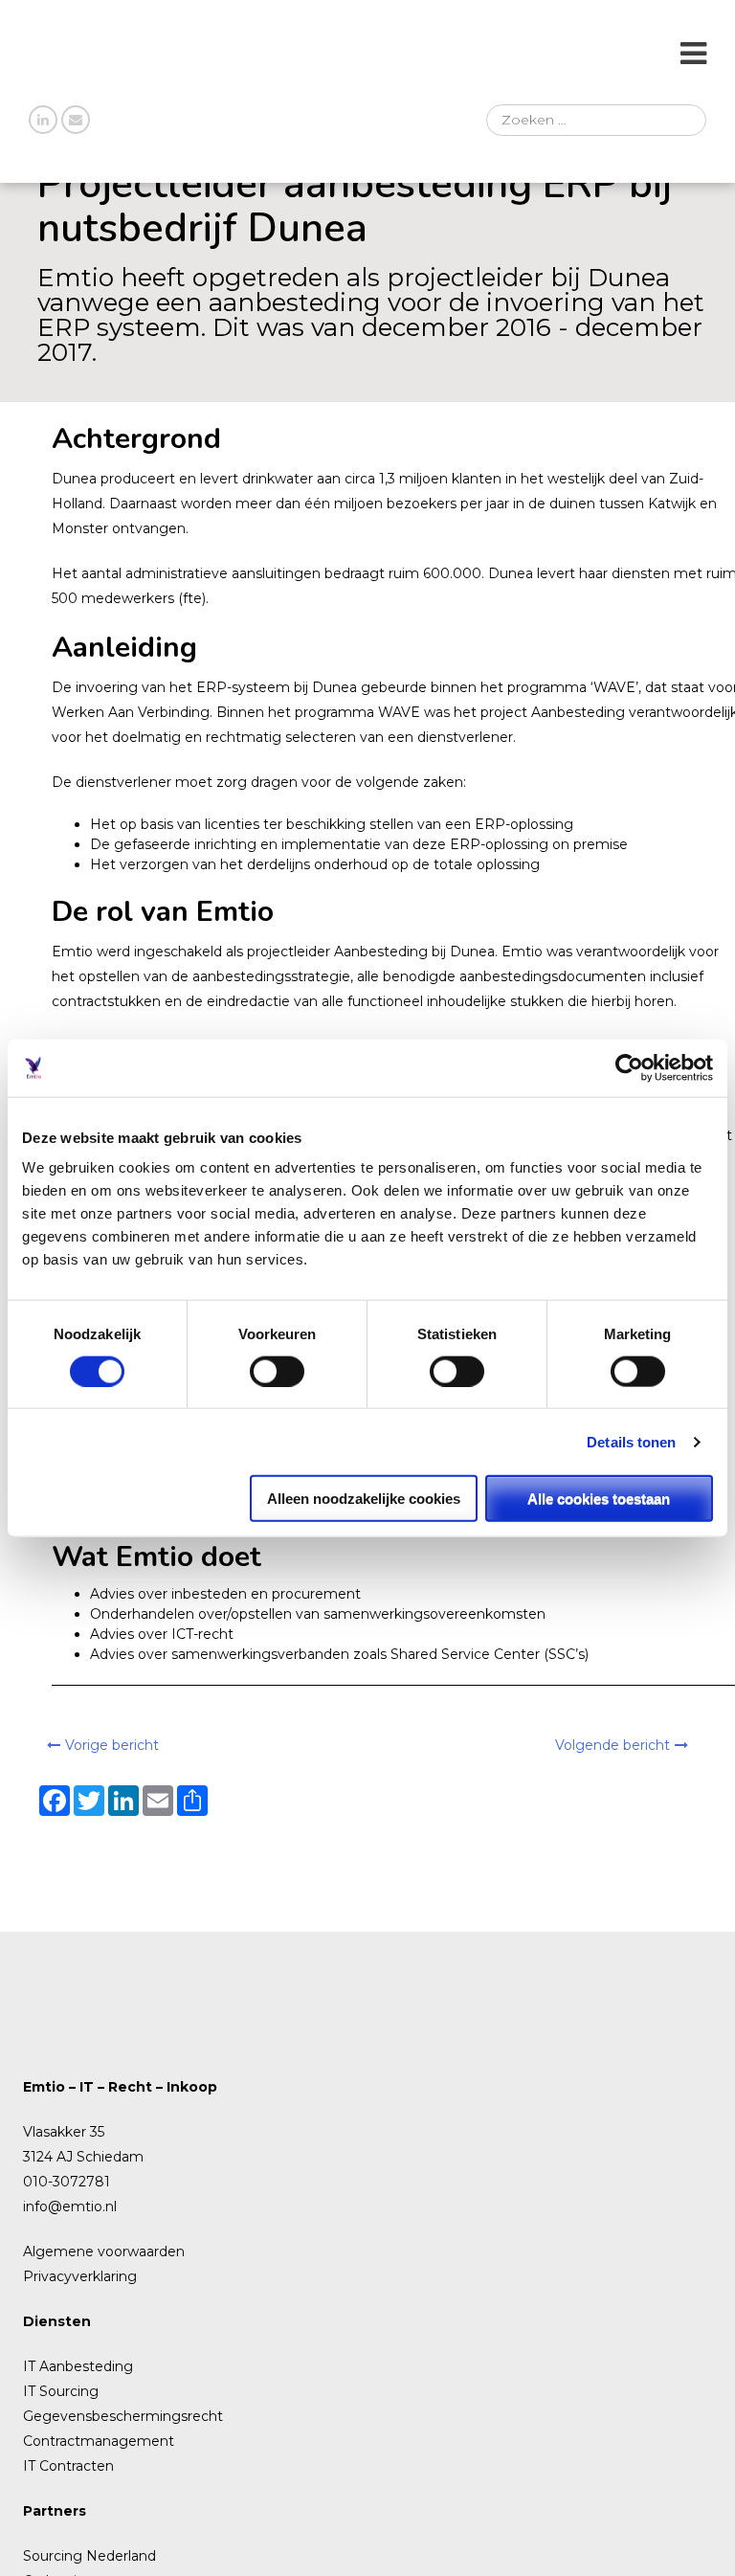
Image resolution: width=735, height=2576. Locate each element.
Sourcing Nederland (89, 2556)
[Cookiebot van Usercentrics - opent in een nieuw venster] (629, 1067)
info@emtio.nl (70, 2206)
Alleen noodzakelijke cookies (364, 1499)
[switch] (277, 1371)
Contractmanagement (99, 2441)
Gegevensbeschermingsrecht (123, 2416)
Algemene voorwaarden (104, 2251)
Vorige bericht (112, 1745)
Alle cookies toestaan (599, 1499)
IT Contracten (68, 2466)
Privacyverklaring (80, 2276)
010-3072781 (67, 2182)
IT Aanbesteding (78, 2366)
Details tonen (631, 1441)
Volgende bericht (612, 1745)
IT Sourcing (61, 2391)
